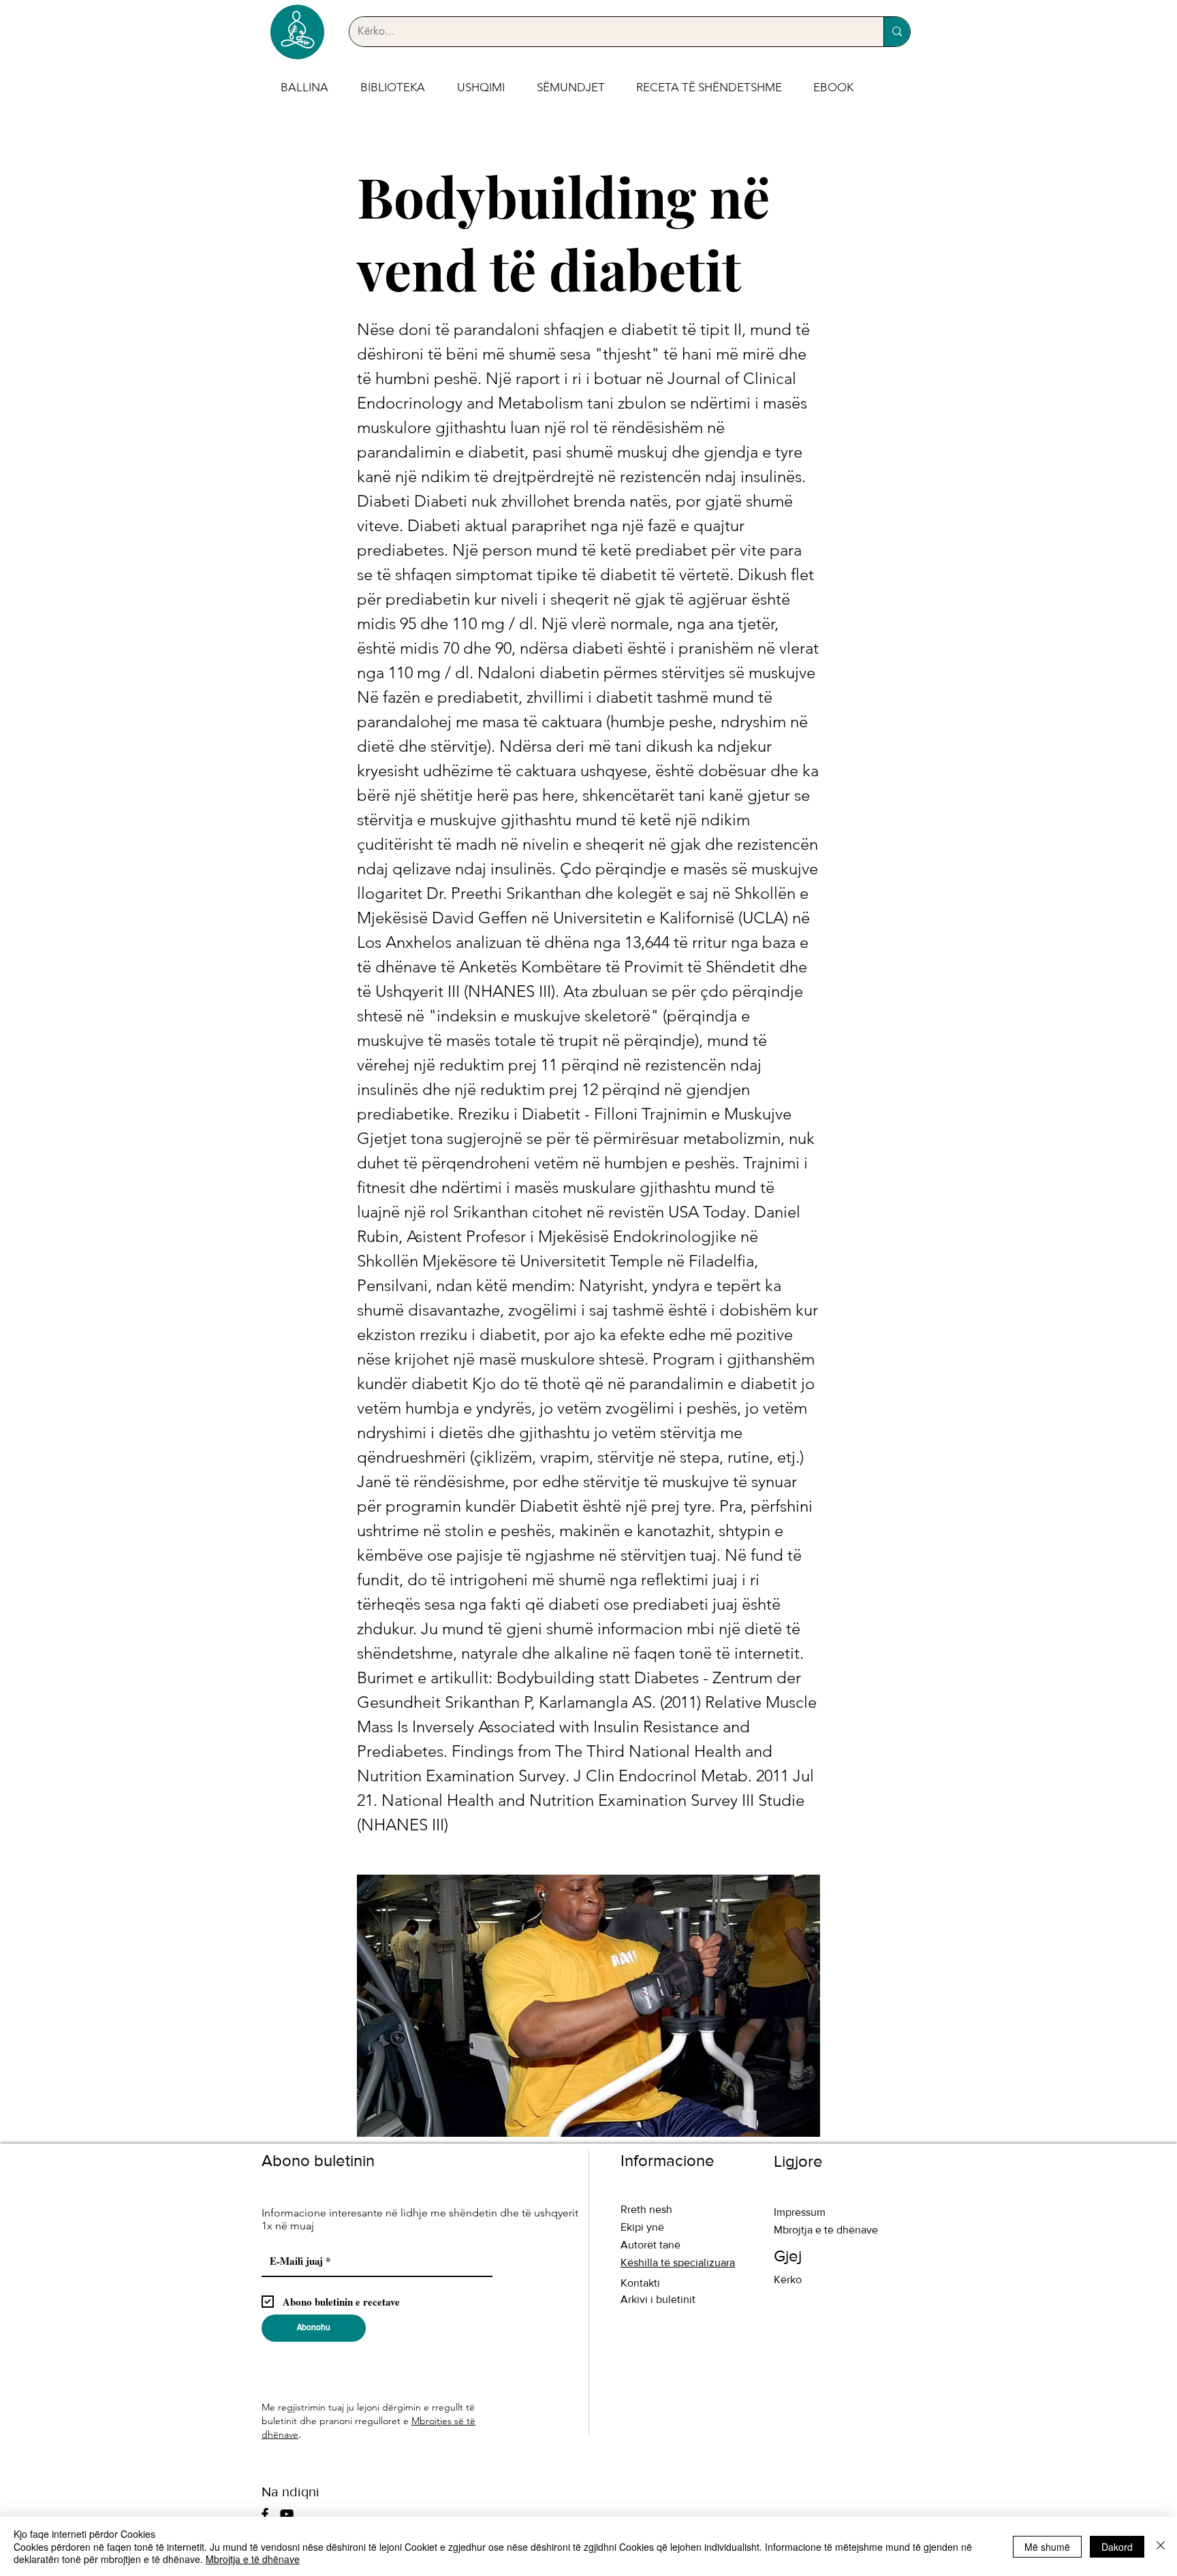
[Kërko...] (897, 32)
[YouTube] (287, 2514)
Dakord (1117, 2547)
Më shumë (1047, 2547)
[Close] (1161, 2546)
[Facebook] (265, 2514)
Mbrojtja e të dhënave (253, 2559)
